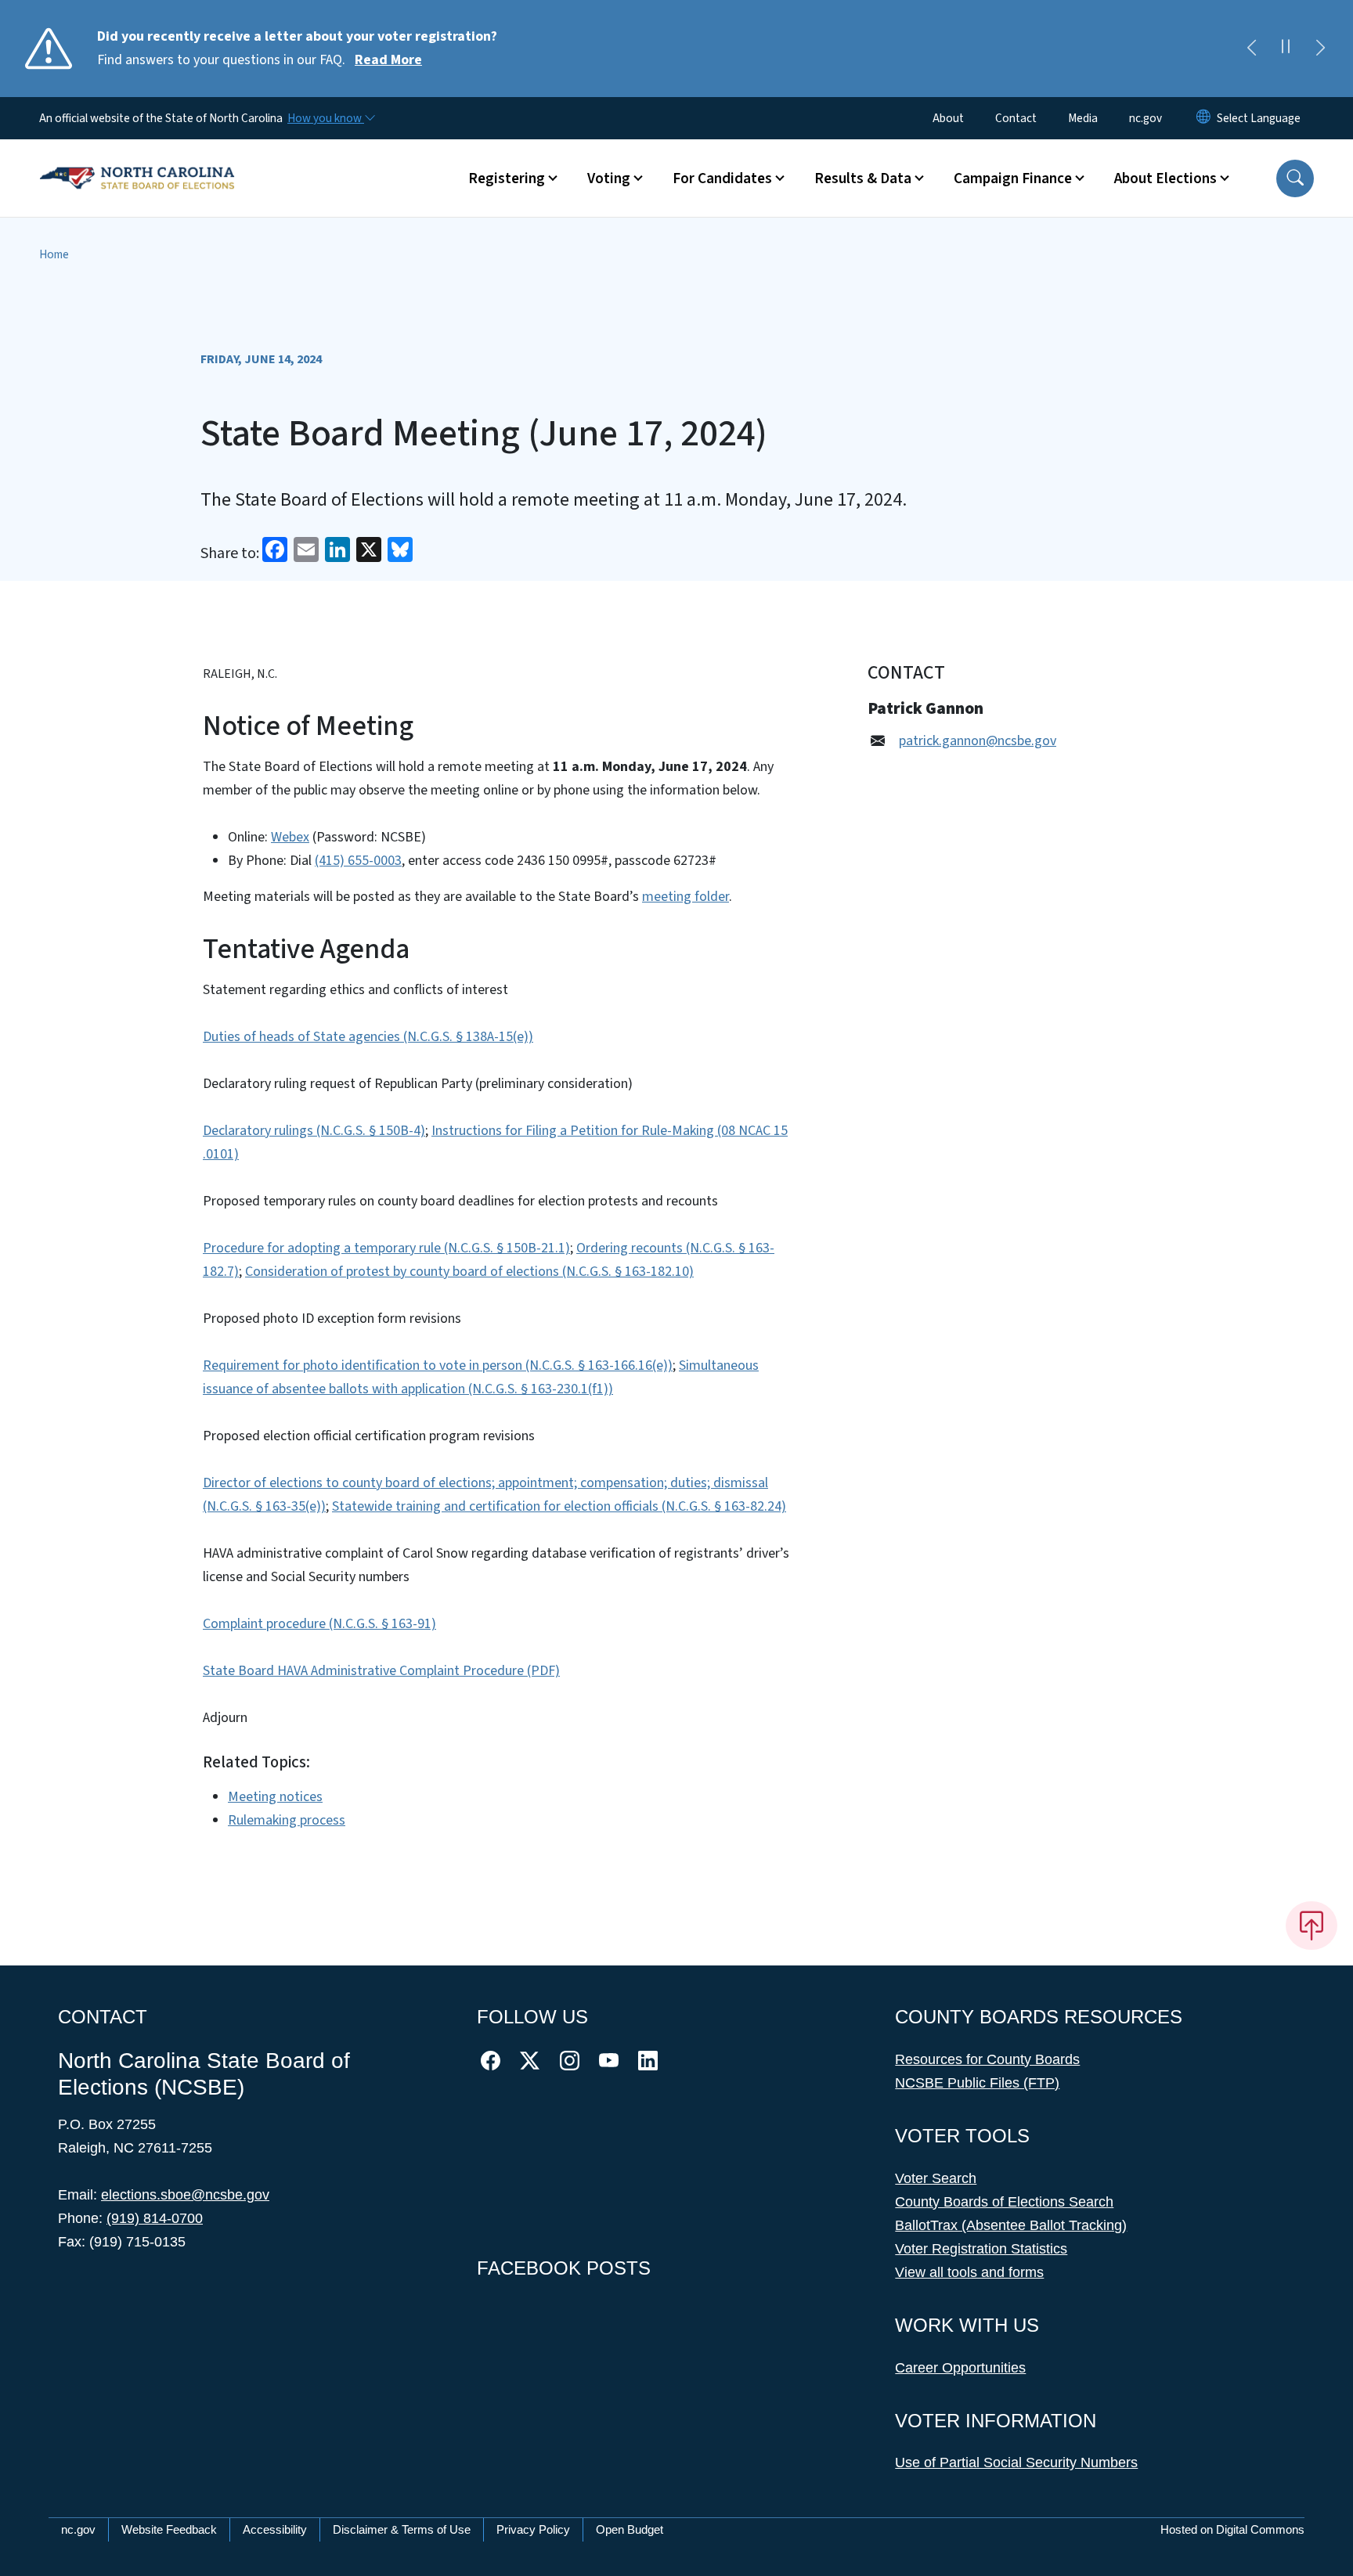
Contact (1016, 118)
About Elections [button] (1165, 178)
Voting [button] (609, 178)
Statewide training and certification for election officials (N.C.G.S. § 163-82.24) (559, 1506)
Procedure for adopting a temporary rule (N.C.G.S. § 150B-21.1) (386, 1248)
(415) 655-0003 (358, 861)
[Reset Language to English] (1203, 118)
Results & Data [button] (863, 178)
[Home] (137, 160)
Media (1083, 118)
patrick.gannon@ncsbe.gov (978, 741)
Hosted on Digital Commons (1232, 2529)
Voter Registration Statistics (981, 2249)
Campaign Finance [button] (1013, 178)
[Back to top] (1312, 1926)
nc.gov (1146, 118)
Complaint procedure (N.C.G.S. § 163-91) (319, 1624)
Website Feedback (169, 2529)
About (948, 118)
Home (54, 254)
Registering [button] (507, 178)
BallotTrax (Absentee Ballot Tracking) (1011, 2225)
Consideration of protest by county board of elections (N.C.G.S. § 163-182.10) (469, 1272)
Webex (290, 837)
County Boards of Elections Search (1004, 2202)
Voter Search (936, 2178)
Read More (388, 60)
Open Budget (630, 2529)
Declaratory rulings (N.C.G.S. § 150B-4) (314, 1131)
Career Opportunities (960, 2368)
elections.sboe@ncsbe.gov (185, 2195)
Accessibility (275, 2529)
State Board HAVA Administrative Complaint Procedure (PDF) (381, 1671)
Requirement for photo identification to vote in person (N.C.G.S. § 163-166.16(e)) (438, 1365)
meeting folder (686, 897)
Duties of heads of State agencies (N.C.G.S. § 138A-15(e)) (368, 1037)
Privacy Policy (533, 2529)
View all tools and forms (969, 2272)
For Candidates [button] (722, 178)
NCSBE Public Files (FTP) (977, 2083)
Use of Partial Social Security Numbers (1016, 2463)
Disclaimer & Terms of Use (402, 2529)
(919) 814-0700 (155, 2218)
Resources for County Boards (987, 2059)
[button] (1295, 178)
